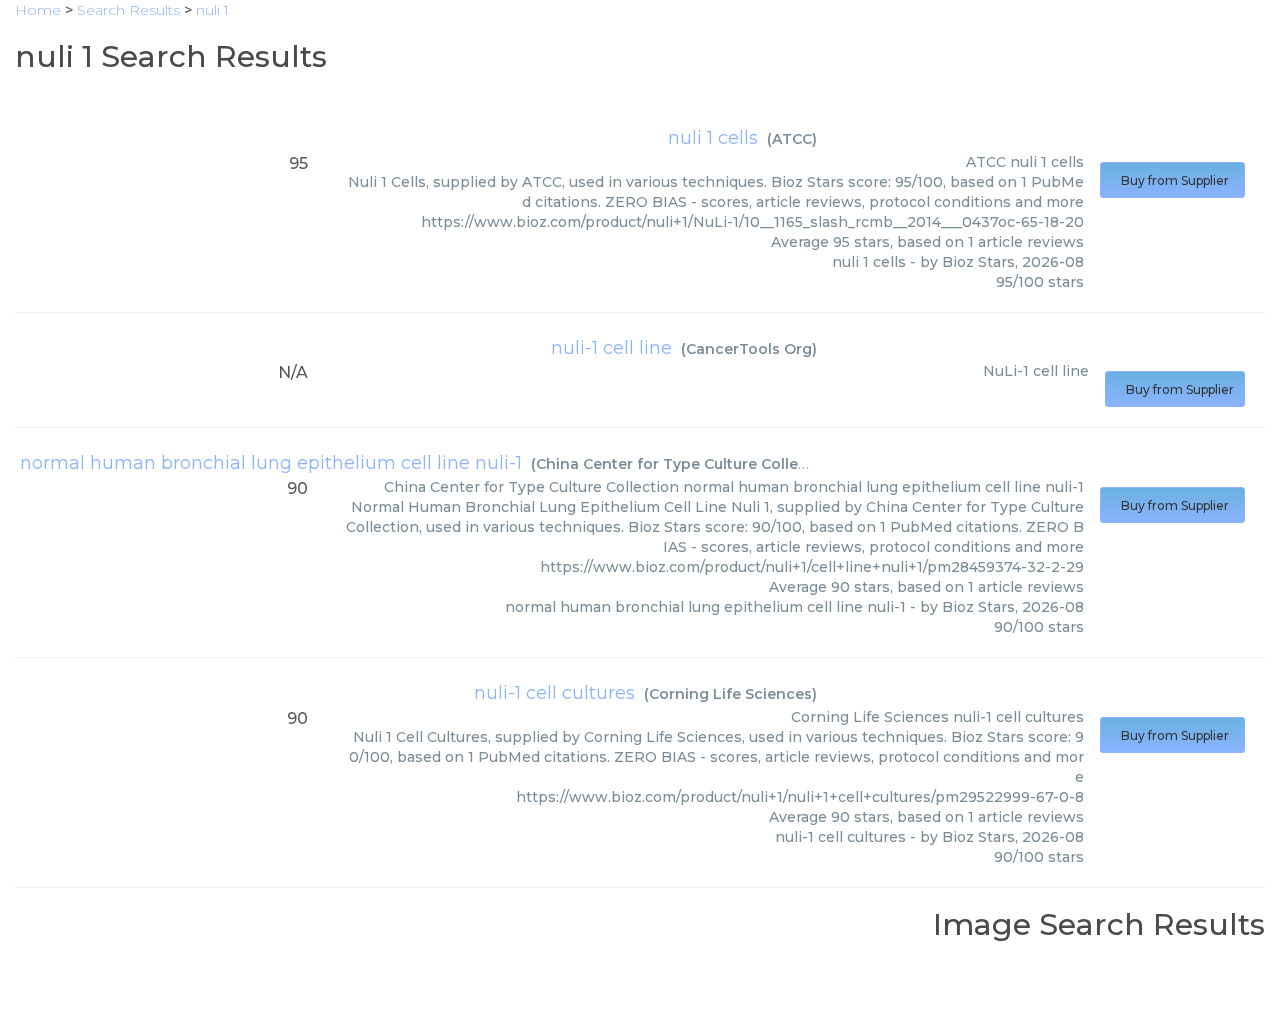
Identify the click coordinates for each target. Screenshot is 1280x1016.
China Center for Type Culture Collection (686, 464)
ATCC (792, 139)
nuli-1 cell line (611, 348)
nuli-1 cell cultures (554, 693)
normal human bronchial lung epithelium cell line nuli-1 (271, 463)
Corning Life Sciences (730, 694)
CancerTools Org (749, 349)
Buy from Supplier (1172, 180)
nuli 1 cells (713, 138)
